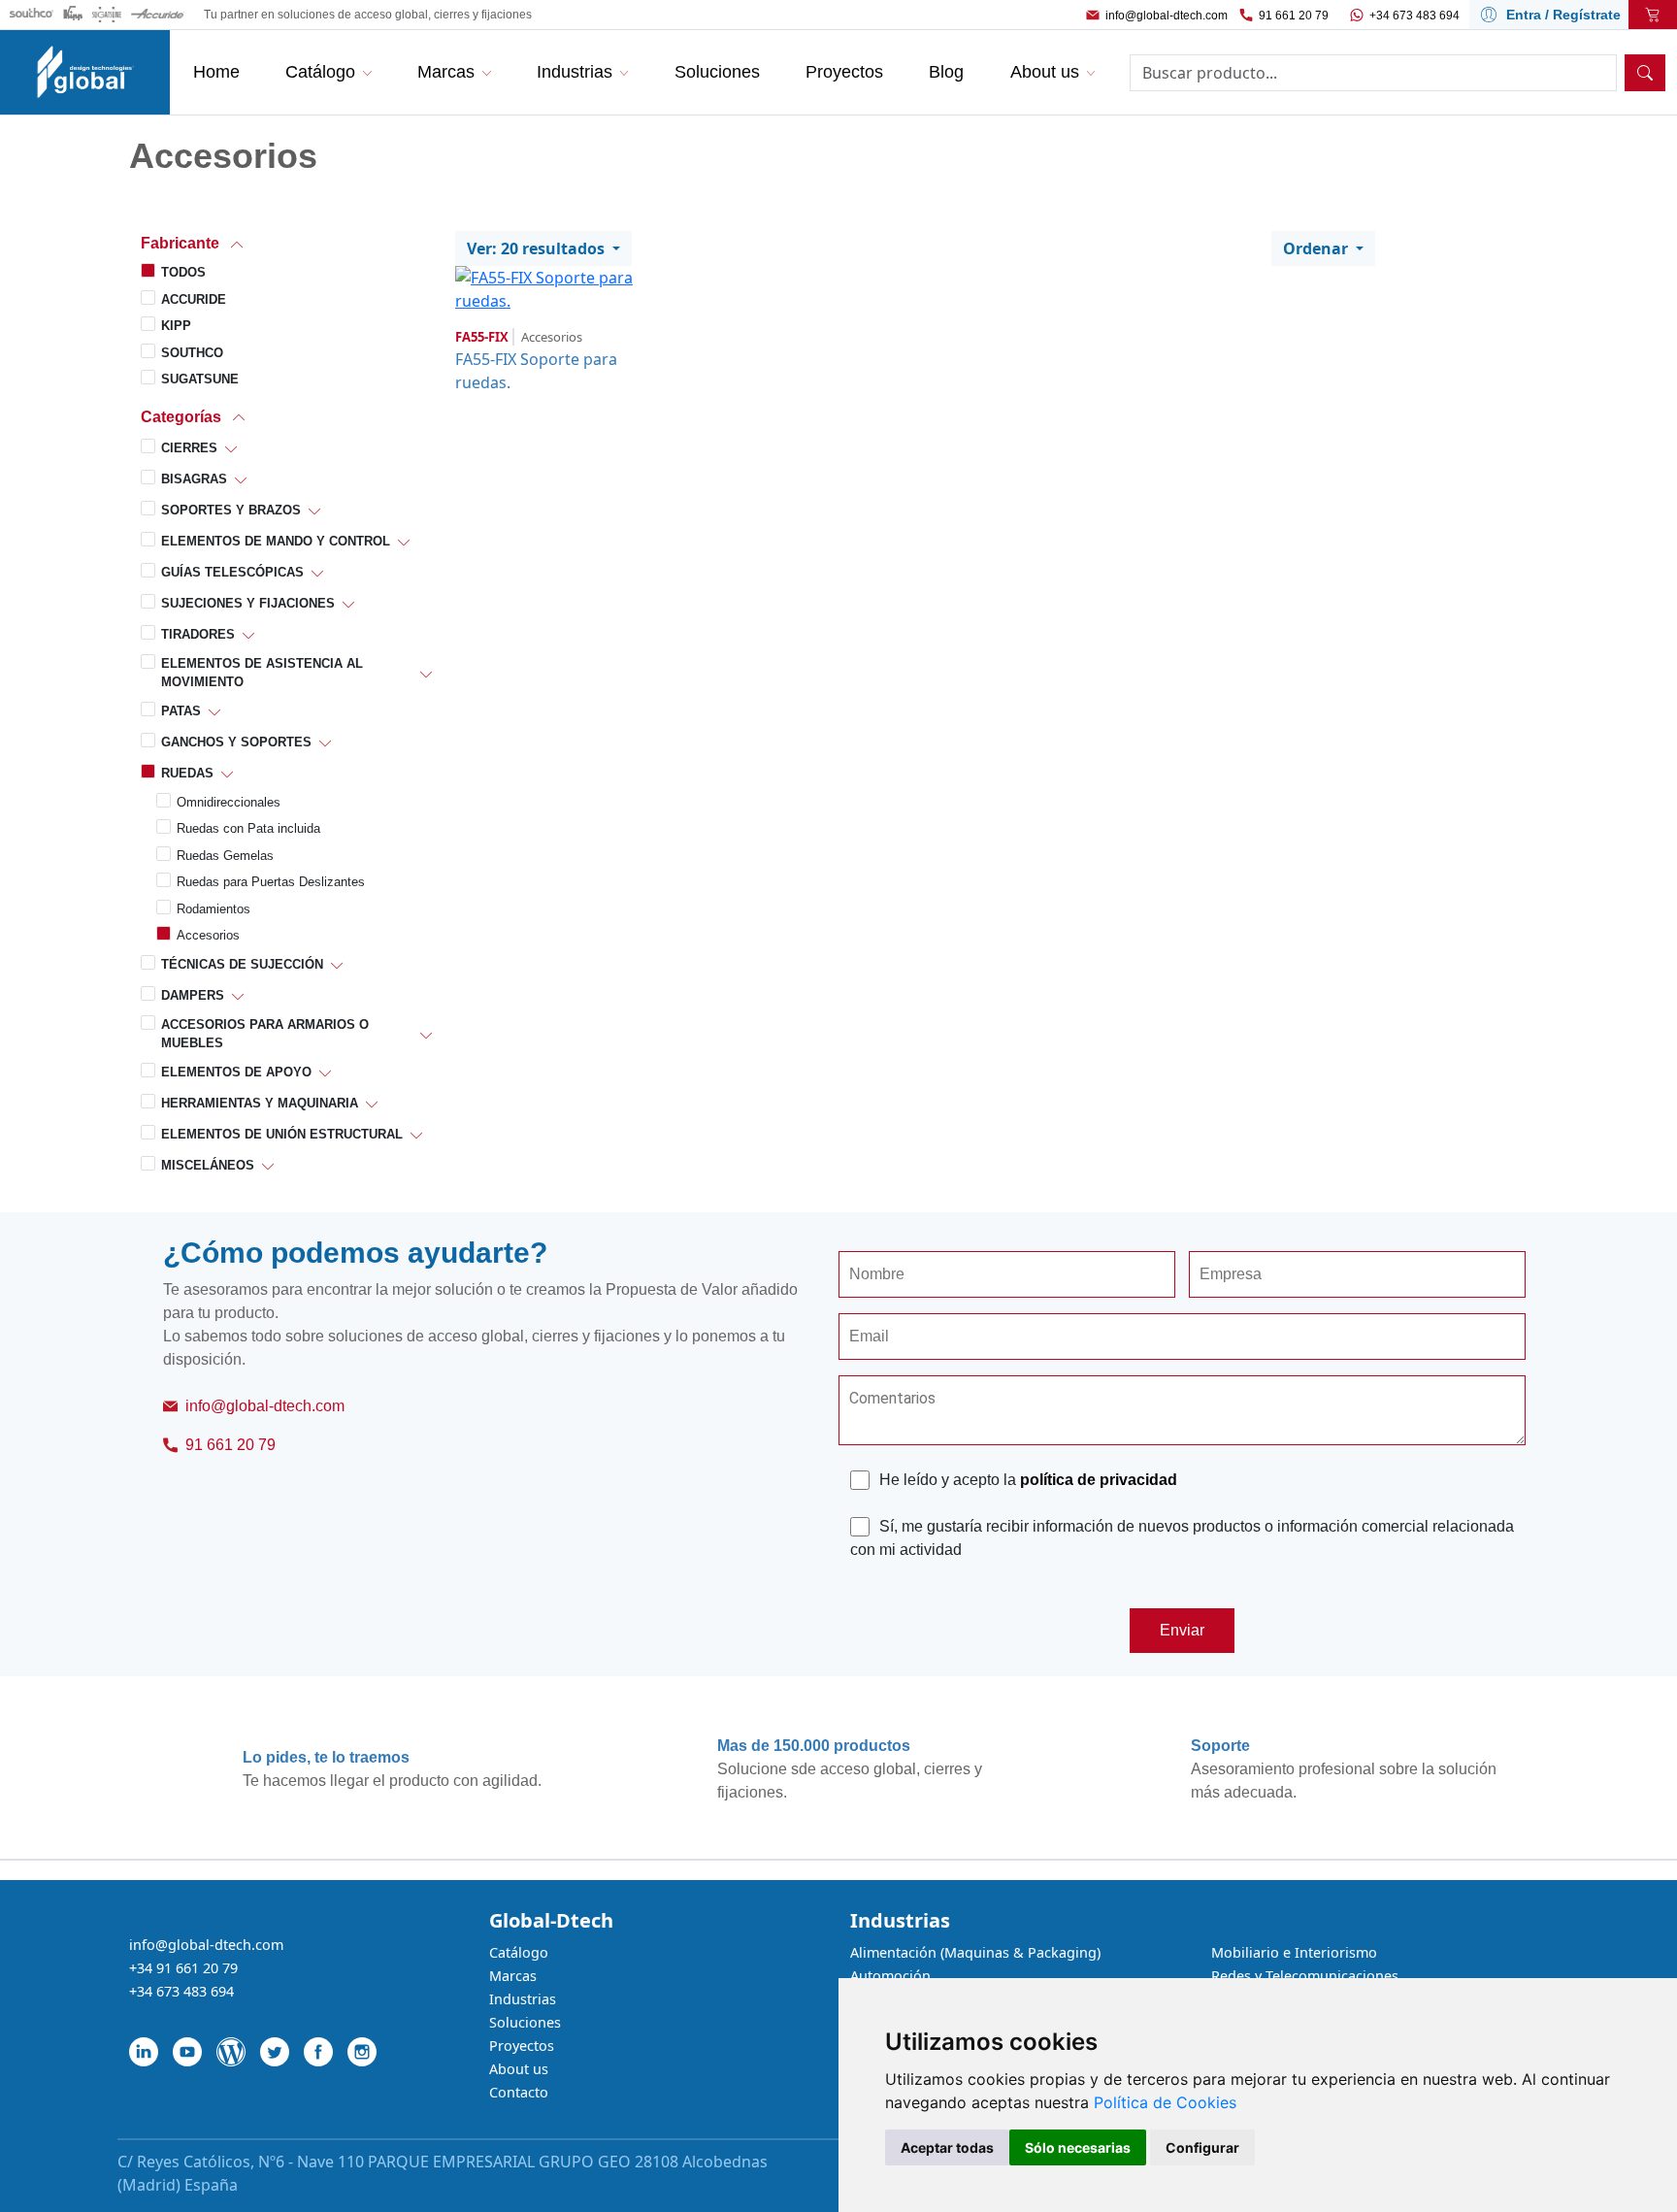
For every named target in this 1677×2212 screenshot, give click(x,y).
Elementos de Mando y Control (276, 541)
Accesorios (208, 935)
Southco (192, 353)
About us (519, 2069)
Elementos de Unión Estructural (282, 1134)
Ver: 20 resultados (538, 248)
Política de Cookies (1165, 2102)
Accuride (194, 299)
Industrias (523, 1999)
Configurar (1202, 2147)
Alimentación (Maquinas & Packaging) (975, 1952)
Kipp (176, 326)
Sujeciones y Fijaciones (248, 603)
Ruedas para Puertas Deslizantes (271, 882)
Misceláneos (208, 1165)
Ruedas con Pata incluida (248, 828)
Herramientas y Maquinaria (260, 1103)
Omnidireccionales (229, 802)
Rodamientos (214, 909)
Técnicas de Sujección (242, 964)
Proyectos (522, 2046)
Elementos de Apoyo (236, 1072)
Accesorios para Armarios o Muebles (265, 1034)
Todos (183, 272)
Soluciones (525, 2022)
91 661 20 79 (1294, 16)
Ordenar (1317, 248)
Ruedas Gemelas (225, 856)
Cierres (189, 448)
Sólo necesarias (1078, 2147)
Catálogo (519, 1952)
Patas (181, 711)
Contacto (519, 2092)
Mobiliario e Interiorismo (1294, 1952)
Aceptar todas (947, 2147)
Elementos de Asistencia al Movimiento (262, 673)
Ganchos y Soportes (236, 742)
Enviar (1182, 1630)
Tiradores (198, 634)
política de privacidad (1099, 1480)
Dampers (193, 995)
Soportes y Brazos (231, 510)
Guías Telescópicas (232, 572)
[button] (286, 243)
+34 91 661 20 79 (183, 1968)
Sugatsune (200, 379)
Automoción (890, 1976)
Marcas (513, 1976)
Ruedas (187, 773)
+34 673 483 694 (1414, 16)
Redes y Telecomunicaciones (1305, 1976)
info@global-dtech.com (1167, 16)
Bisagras (194, 479)
